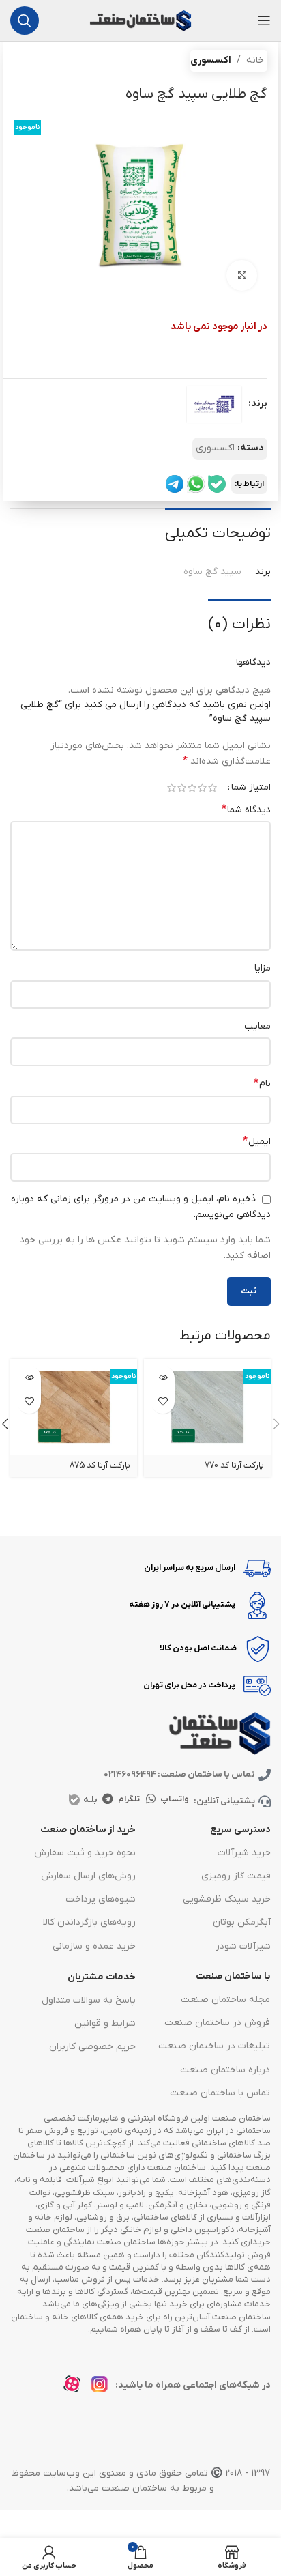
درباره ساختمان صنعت (225, 2070)
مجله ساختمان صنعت (225, 2000)
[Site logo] (140, 20)
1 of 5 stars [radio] (212, 788)
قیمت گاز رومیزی (236, 1876)
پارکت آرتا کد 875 (100, 1465)
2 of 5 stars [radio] (202, 788)
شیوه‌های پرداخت (101, 1899)
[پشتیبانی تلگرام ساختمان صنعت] (175, 484)
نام (262, 1083)
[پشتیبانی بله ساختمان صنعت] (217, 484)
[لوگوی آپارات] (76, 2388)
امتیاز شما (251, 788)
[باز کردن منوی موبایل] (264, 20)
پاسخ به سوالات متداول (89, 2000)
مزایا (263, 968)
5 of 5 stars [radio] (172, 788)
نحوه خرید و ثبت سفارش (85, 1853)
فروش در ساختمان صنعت (217, 2023)
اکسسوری (211, 60)
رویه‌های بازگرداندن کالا (89, 1922)
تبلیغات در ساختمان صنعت (214, 2046)
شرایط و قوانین (105, 2023)
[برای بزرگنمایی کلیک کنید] (242, 275)
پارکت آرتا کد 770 (234, 1465)
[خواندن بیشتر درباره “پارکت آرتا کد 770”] (163, 1378)
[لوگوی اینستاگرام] (103, 2388)
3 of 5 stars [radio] (192, 788)
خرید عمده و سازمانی (94, 1946)
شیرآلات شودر (243, 1946)
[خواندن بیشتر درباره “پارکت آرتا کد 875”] (29, 1378)
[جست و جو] (25, 20)
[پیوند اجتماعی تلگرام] (107, 1799)
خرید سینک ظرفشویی (227, 1899)
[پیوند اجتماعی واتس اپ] (151, 1799)
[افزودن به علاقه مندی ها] (163, 1402)
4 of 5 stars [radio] (182, 788)
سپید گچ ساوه (212, 572)
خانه (255, 60)
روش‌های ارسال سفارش (88, 1876)
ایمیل (257, 1141)
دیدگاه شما (246, 810)
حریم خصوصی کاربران (92, 2047)
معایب (257, 1026)
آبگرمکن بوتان (242, 1922)
